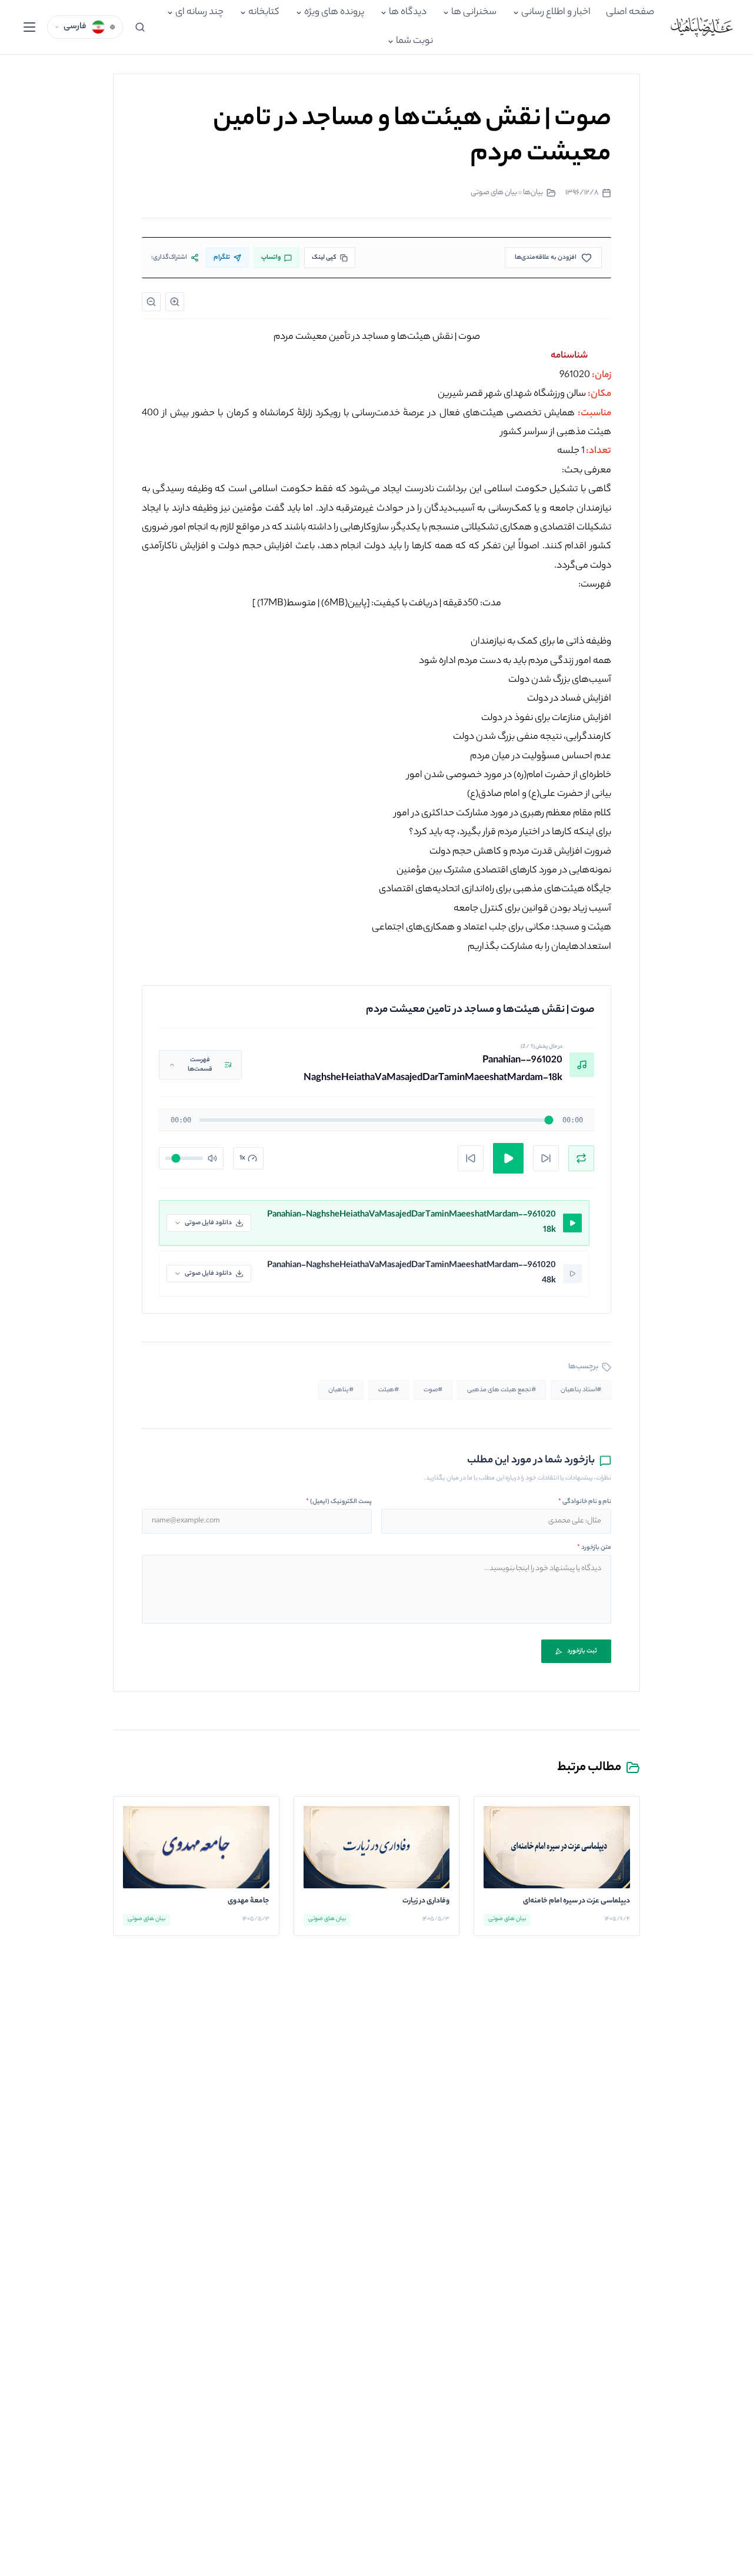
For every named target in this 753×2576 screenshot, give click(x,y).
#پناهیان (341, 1390)
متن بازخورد (594, 1548)
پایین (344, 604)
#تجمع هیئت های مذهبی (502, 1390)
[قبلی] (471, 1158)
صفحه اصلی (630, 13)
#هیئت (389, 1390)
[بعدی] (546, 1158)
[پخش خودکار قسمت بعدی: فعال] (581, 1158)
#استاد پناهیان (581, 1390)
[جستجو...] (140, 27)
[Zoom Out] (151, 302)
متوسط (286, 604)
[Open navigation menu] (29, 27)
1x (242, 1158)
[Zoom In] (175, 302)
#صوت (433, 1390)
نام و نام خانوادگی (585, 1502)
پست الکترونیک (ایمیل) (339, 1502)
